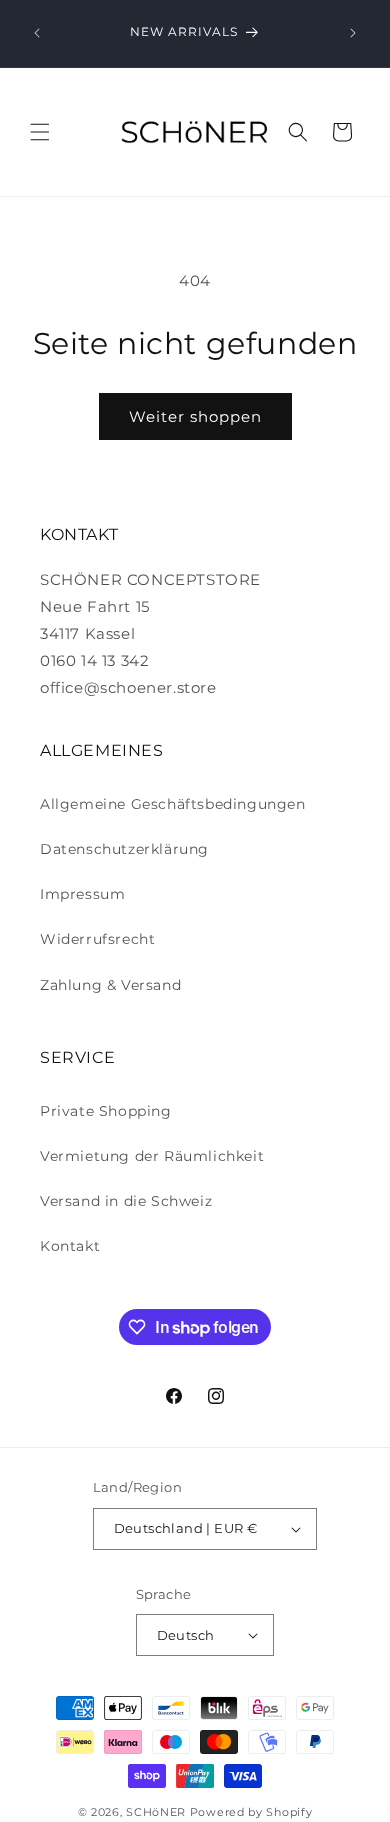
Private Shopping (106, 1111)
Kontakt (70, 1246)
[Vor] (353, 33)
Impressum (82, 894)
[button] (40, 132)
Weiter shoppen (195, 416)
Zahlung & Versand (110, 985)
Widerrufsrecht (97, 939)
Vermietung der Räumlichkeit (152, 1156)
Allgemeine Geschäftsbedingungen (173, 804)
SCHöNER (156, 1812)
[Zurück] (37, 33)
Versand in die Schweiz (126, 1201)
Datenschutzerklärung (124, 849)
